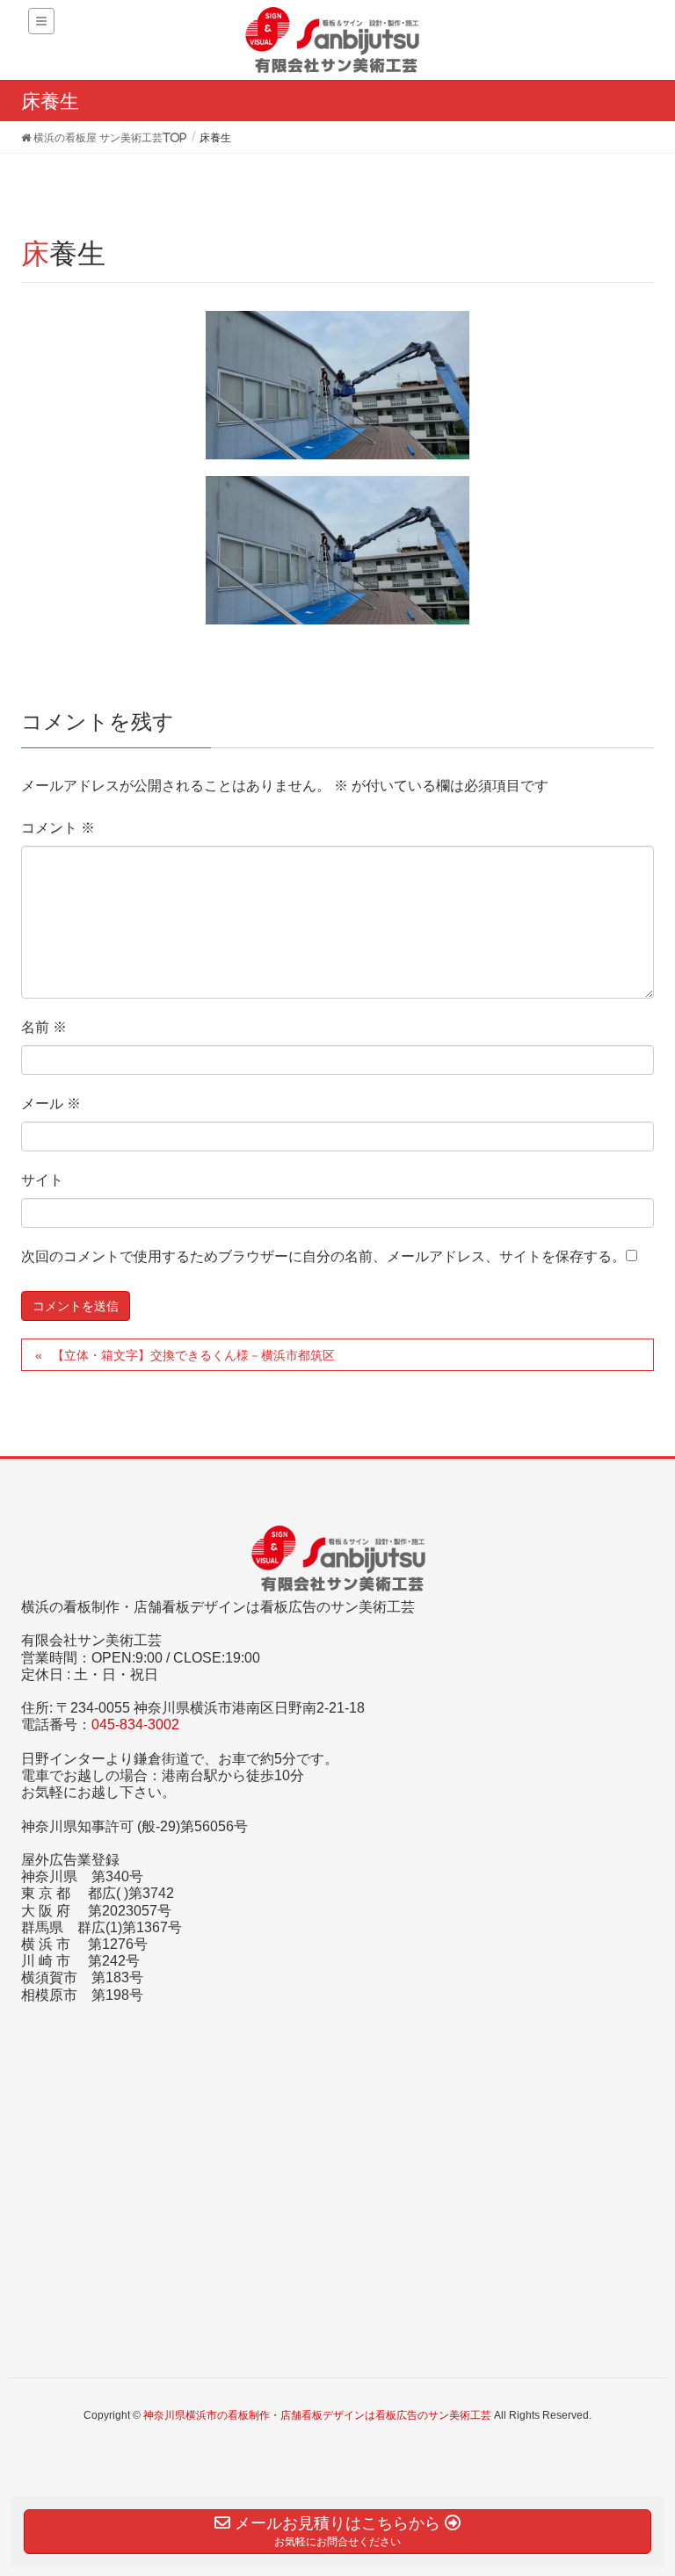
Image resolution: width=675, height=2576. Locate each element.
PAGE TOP (641, 2483)
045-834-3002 (135, 1725)
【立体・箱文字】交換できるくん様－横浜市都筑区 (193, 1355)
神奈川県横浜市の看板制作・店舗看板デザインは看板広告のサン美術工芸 (317, 2415)
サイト (42, 1180)
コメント (58, 828)
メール (51, 1104)
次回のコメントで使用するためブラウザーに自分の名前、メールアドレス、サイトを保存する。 (323, 1256)
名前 (44, 1027)
